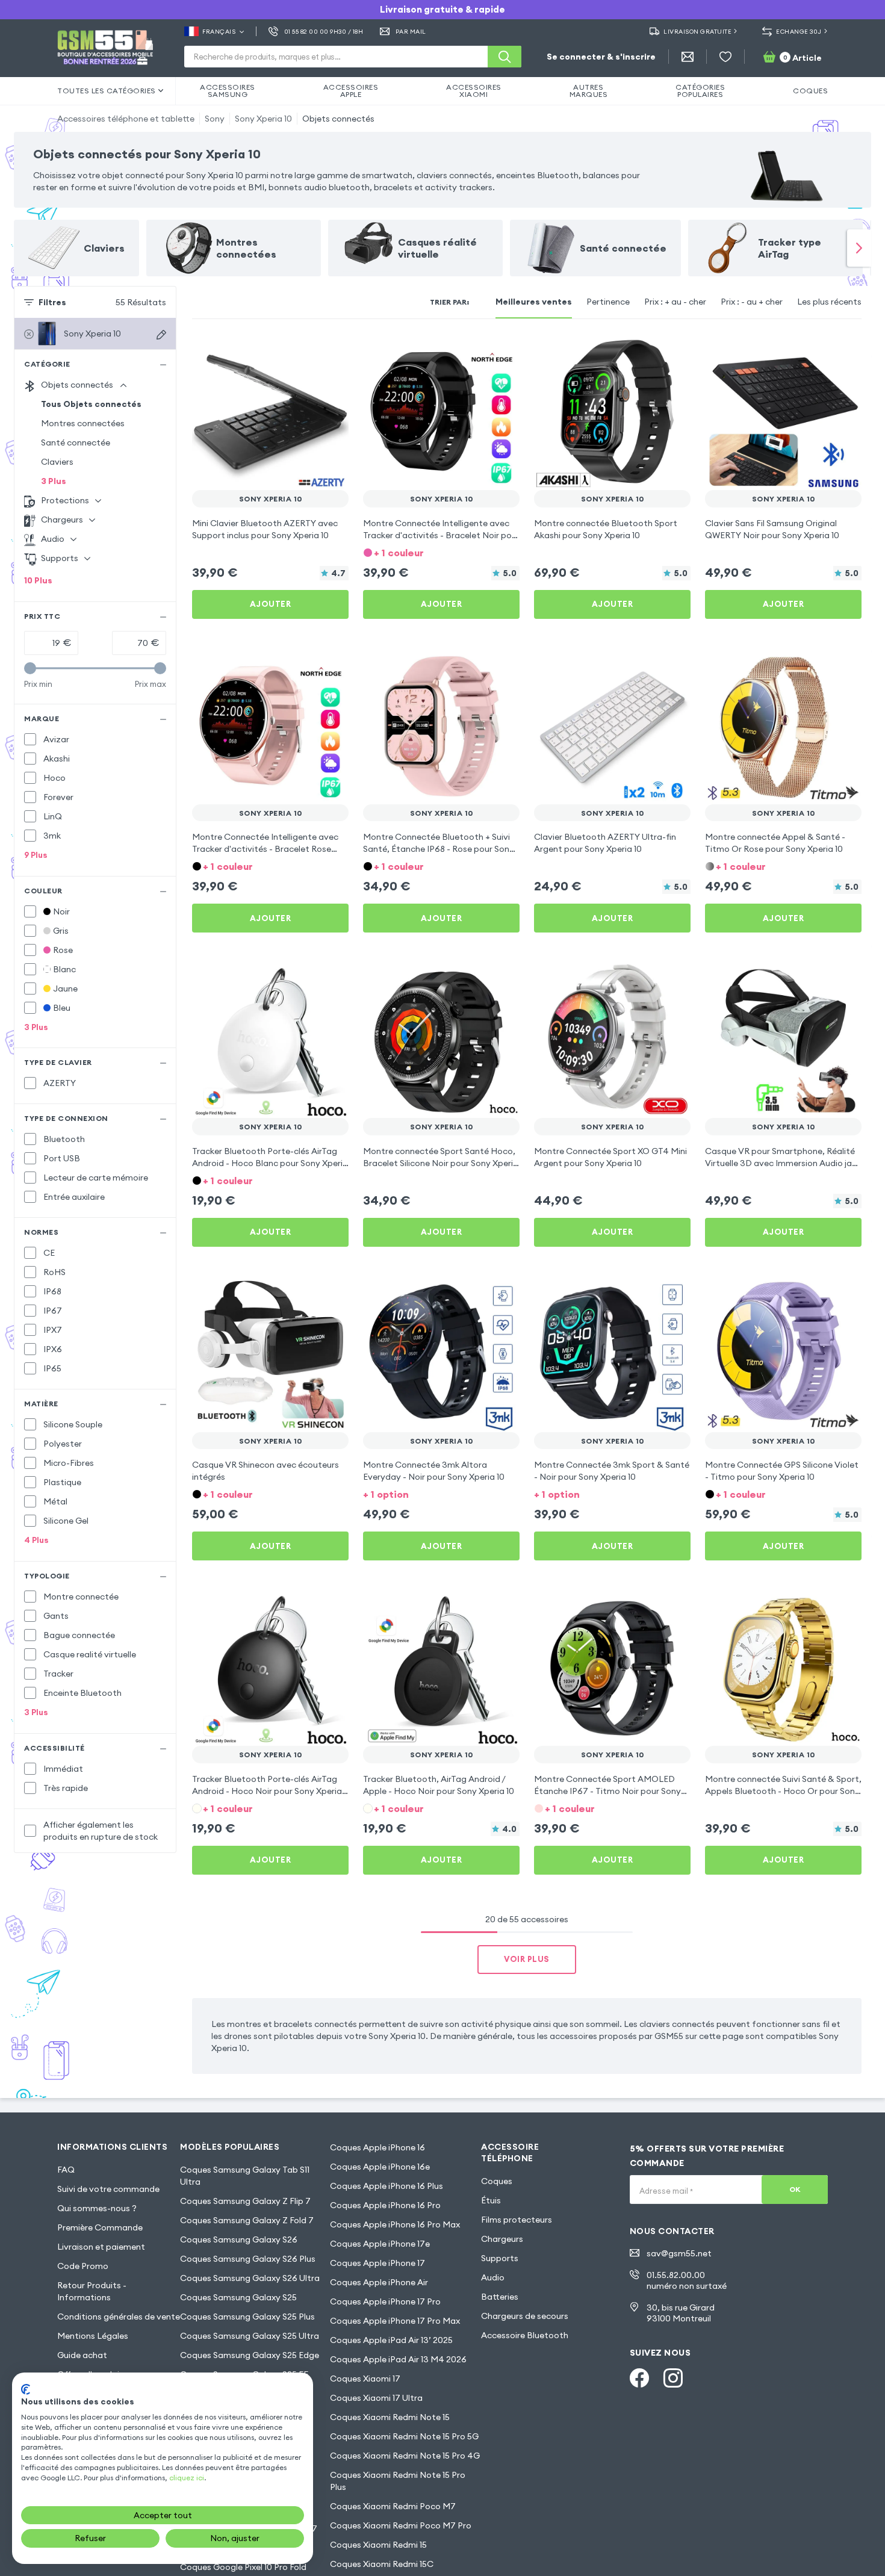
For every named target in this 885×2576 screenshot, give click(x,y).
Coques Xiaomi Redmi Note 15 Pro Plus (398, 2481)
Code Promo (83, 2266)
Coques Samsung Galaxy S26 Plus (248, 2259)
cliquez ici (187, 2478)
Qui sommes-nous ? (97, 2208)
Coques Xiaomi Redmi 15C (382, 2564)
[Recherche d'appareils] (161, 335)
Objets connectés (338, 119)
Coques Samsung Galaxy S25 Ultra (250, 2336)
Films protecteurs (517, 2220)
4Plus (36, 1540)
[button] (441, 552)
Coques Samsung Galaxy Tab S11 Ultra (245, 2176)
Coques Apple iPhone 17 (377, 2263)
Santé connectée (76, 442)
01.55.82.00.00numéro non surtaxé (687, 2280)
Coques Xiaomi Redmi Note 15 (390, 2417)
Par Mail (411, 32)
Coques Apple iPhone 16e (380, 2167)
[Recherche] (505, 57)
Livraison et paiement (101, 2247)
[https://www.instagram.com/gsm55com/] (673, 2378)
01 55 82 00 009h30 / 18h (324, 32)
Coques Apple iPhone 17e (380, 2244)
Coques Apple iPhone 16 (377, 2147)
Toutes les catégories (107, 91)
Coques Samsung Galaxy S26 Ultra (250, 2278)
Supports (500, 2258)
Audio (493, 2277)
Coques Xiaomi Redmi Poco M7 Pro (401, 2525)
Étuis (491, 2200)
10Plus (38, 580)
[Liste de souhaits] (725, 57)
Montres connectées (83, 423)
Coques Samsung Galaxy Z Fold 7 (247, 2220)
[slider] (30, 668)
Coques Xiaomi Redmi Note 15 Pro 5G (404, 2436)
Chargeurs (502, 2239)
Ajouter (271, 604)
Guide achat (82, 2355)
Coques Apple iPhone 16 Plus (387, 2186)
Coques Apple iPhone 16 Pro (385, 2205)
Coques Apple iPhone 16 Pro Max (395, 2224)
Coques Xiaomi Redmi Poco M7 (393, 2506)
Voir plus (527, 1959)
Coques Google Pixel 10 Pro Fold (243, 2567)
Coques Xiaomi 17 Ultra (376, 2398)
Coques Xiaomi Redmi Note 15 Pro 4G (405, 2456)
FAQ (66, 2170)
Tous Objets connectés (91, 404)
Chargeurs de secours (525, 2316)
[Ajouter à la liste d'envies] (332, 350)
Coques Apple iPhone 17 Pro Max (395, 2321)
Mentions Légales (93, 2336)
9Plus (36, 855)
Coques (497, 2181)
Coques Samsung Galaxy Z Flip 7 (245, 2201)
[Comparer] (308, 350)
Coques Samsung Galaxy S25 (238, 2297)
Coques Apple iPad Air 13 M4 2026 (398, 2359)
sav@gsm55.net (679, 2253)
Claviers (57, 462)
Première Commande (100, 2227)
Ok (795, 2189)
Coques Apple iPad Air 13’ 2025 (391, 2340)
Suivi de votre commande (108, 2189)
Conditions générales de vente (119, 2317)
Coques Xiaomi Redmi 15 (378, 2545)
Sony (215, 119)
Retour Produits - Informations (92, 2291)
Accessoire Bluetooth (525, 2335)
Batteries (500, 2297)
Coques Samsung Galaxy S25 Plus (247, 2317)
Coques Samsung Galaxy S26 (239, 2239)
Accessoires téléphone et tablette (126, 119)
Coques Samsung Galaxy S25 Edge (250, 2355)
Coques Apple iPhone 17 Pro (385, 2301)
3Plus (54, 481)
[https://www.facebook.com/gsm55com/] (639, 2378)
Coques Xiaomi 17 (365, 2379)
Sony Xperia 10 (263, 119)
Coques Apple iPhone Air (379, 2282)
